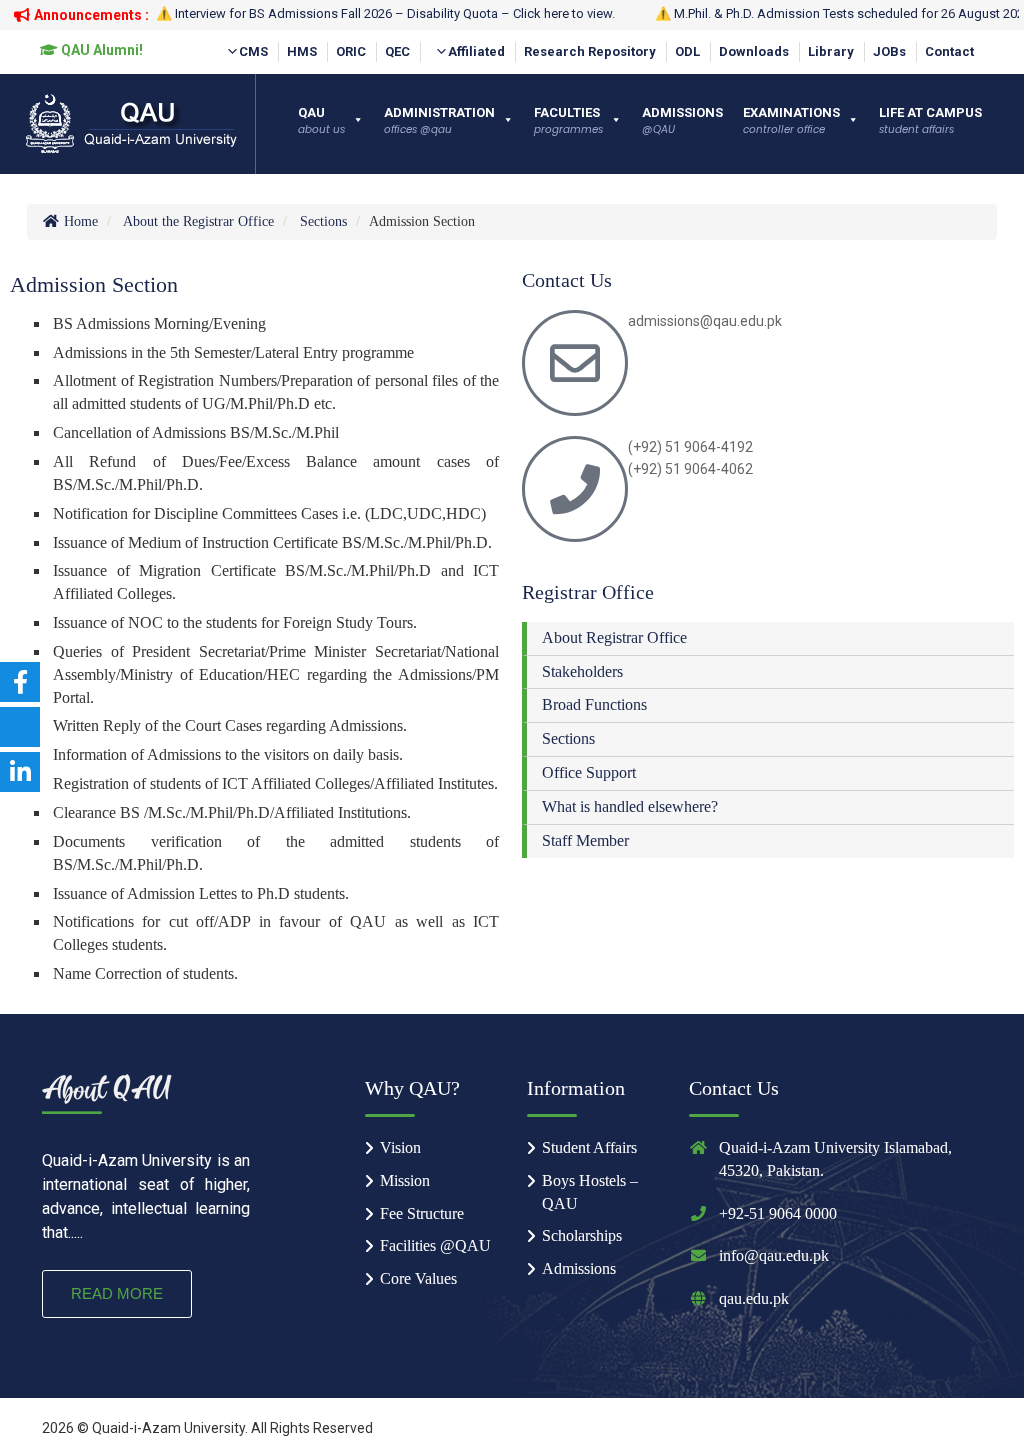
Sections (323, 221)
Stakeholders (582, 671)
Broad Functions (594, 704)
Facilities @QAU (435, 1245)
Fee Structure (422, 1213)
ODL (687, 51)
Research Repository (590, 51)
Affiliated (476, 51)
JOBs (889, 51)
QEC (397, 51)
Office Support (589, 772)
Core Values (418, 1278)
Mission (405, 1180)
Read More (117, 1293)
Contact (949, 51)
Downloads (754, 51)
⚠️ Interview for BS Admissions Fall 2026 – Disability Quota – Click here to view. (385, 13)
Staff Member (585, 840)
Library (831, 51)
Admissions (579, 1268)
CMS (253, 51)
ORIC (351, 51)
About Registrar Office (614, 637)
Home (79, 221)
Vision (400, 1147)
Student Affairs (589, 1147)
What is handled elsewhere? (630, 806)
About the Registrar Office (198, 221)
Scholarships (582, 1235)
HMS (302, 51)
